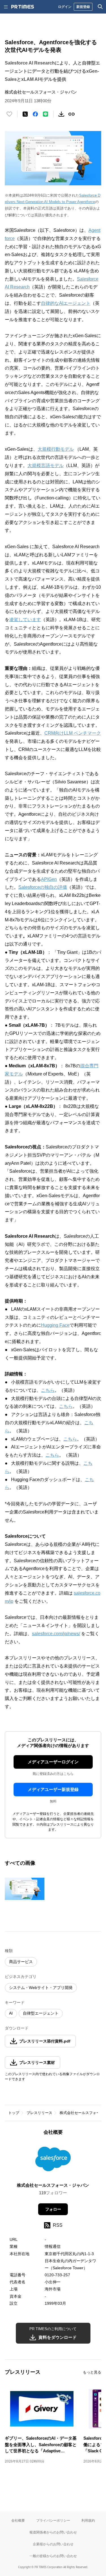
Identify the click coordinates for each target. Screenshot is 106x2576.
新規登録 (83, 7)
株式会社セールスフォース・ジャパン (53, 2185)
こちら (48, 1390)
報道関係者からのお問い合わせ (53, 2532)
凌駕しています (25, 620)
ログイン (65, 7)
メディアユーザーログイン (53, 1762)
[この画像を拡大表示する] (25, 1889)
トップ (14, 2113)
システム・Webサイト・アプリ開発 (41, 1988)
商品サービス (21, 1962)
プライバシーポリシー (53, 2520)
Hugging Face (55, 1325)
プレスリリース (39, 2113)
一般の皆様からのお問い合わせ (53, 2556)
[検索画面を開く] (100, 7)
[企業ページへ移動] (53, 2161)
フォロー (53, 2209)
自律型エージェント (41, 2013)
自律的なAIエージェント (66, 303)
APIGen (49, 879)
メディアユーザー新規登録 (53, 1789)
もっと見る (92, 2372)
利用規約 (88, 2520)
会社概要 (18, 2520)
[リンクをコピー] (72, 114)
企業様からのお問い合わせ (53, 2544)
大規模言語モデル (46, 465)
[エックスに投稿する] (25, 114)
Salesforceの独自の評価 (43, 887)
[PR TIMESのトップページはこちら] (23, 7)
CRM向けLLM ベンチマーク (73, 733)
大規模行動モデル (56, 449)
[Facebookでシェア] (35, 114)
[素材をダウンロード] (61, 114)
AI (11, 2013)
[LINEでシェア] (46, 114)
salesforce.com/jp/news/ (56, 1634)
